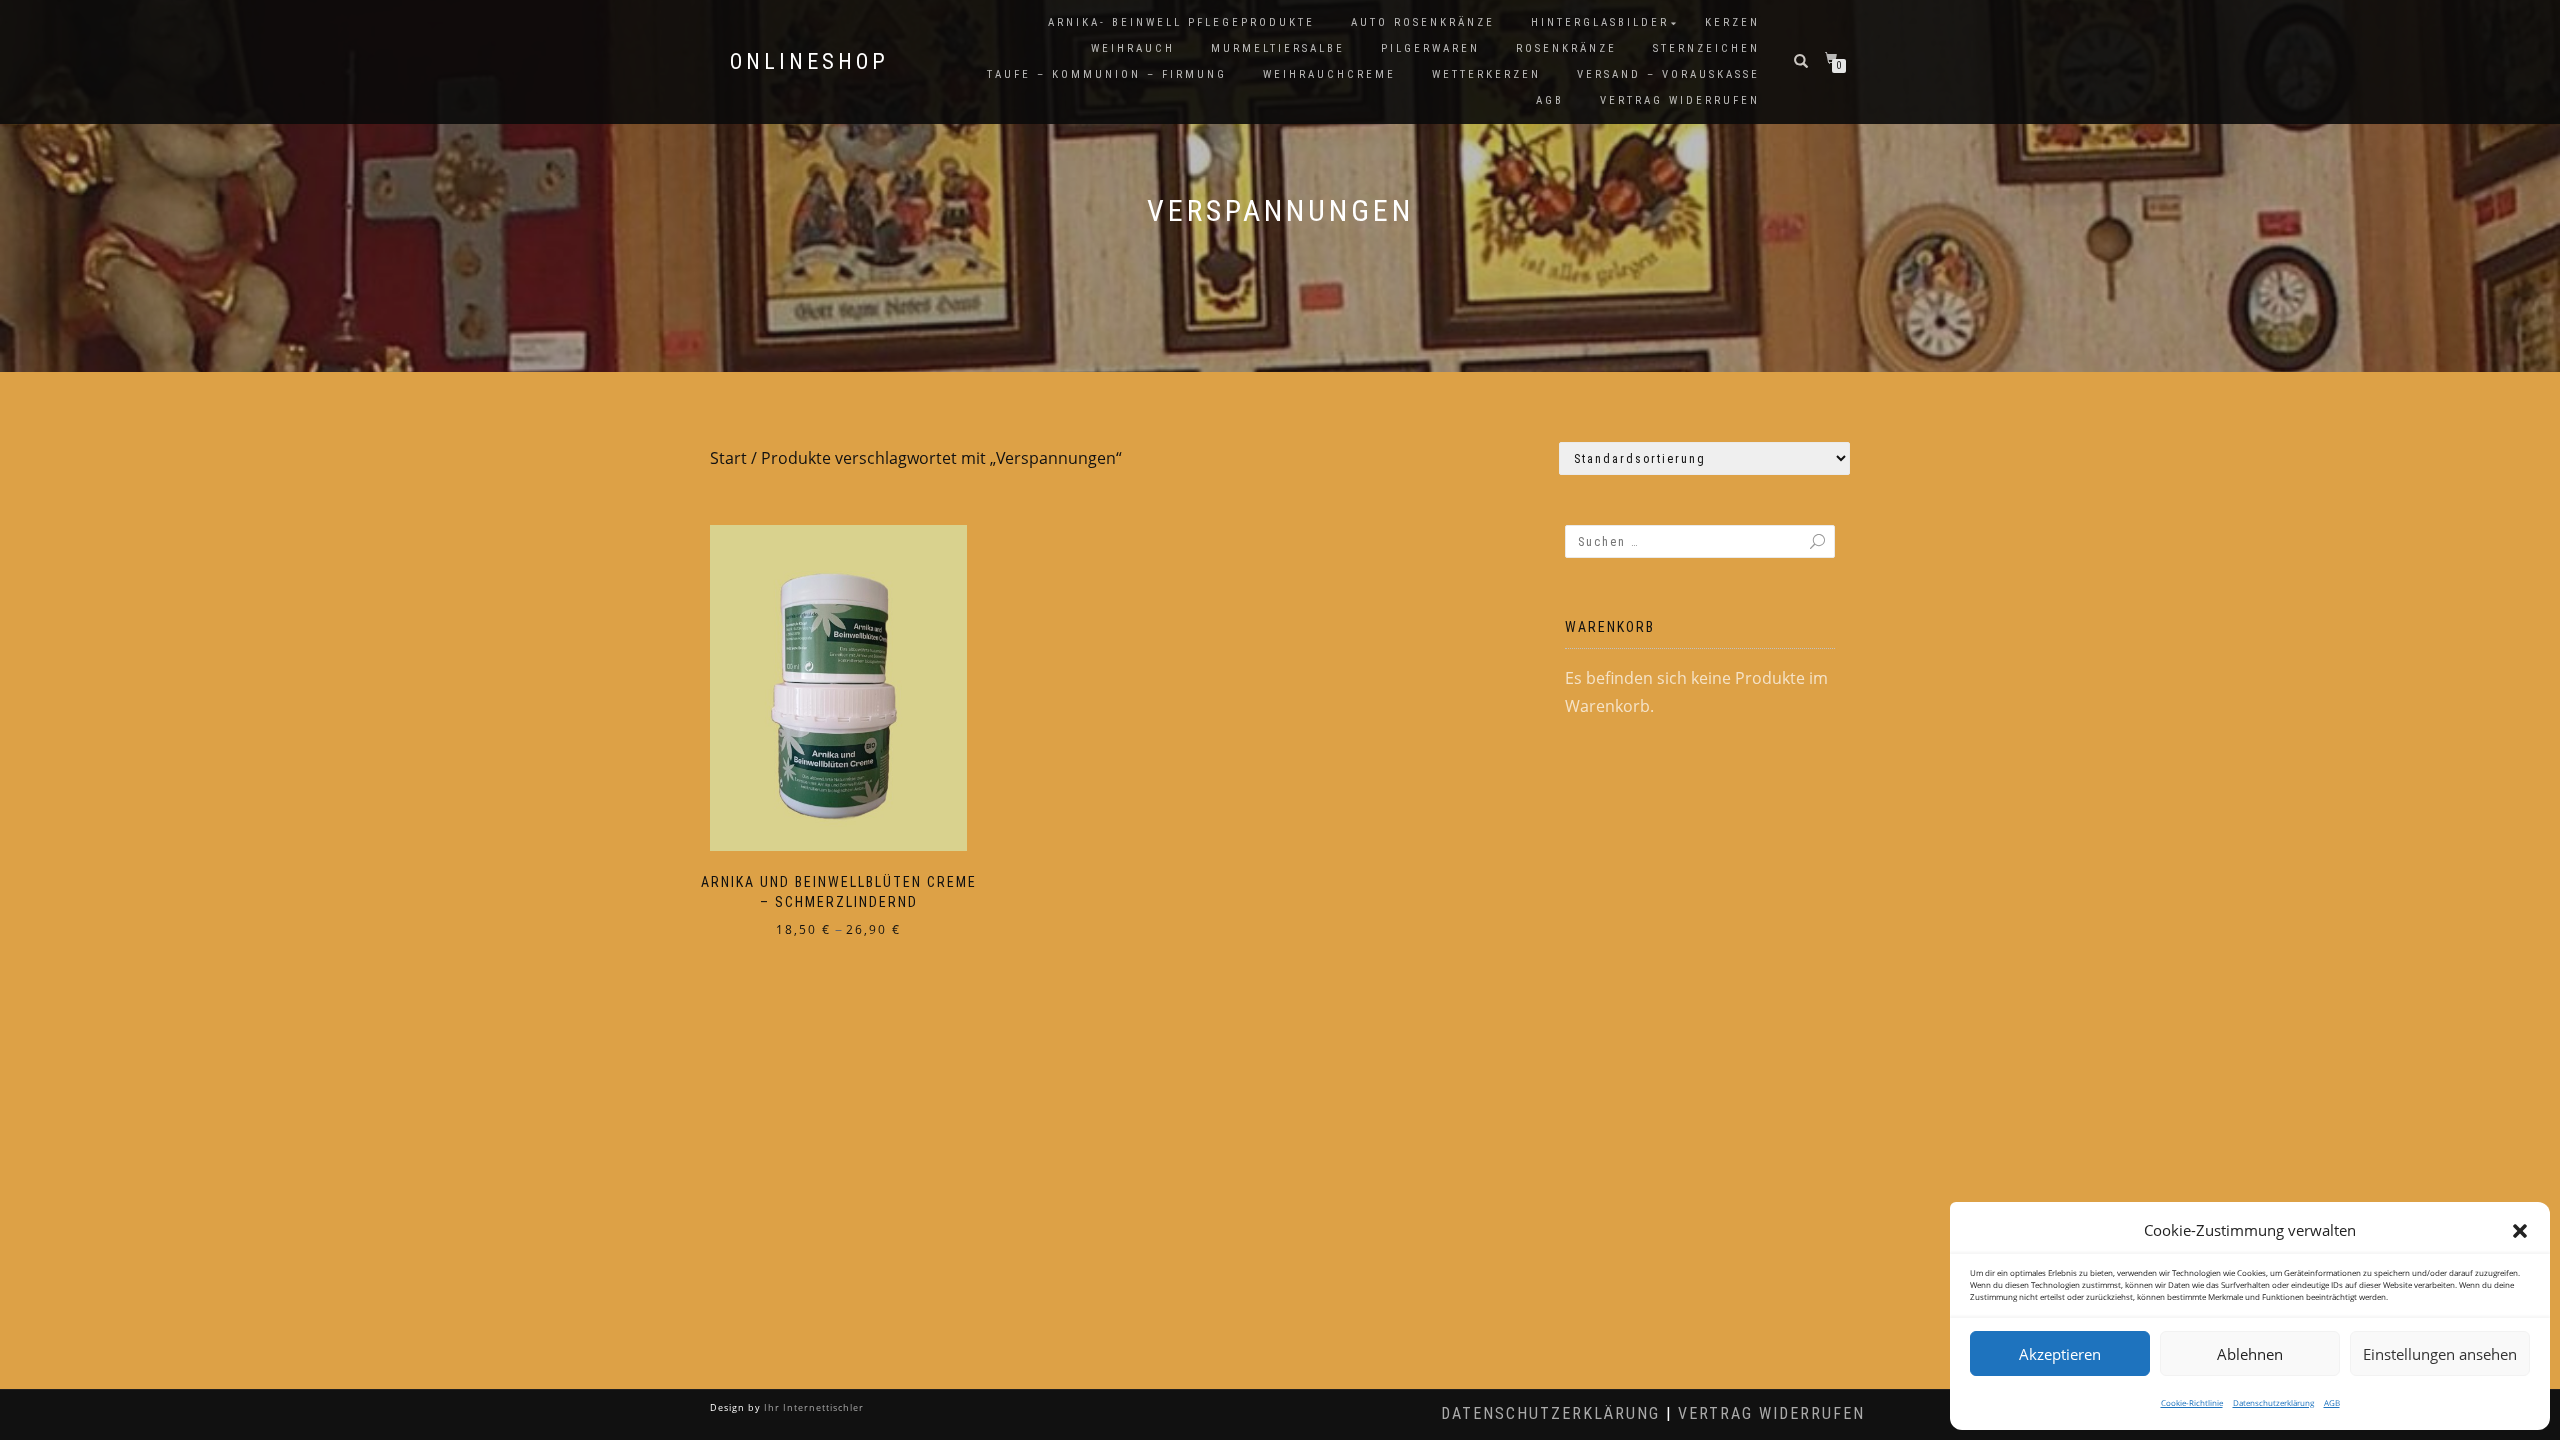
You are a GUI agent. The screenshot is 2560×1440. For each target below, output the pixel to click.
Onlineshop (809, 62)
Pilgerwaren (1430, 48)
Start (728, 458)
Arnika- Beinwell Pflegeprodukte (1181, 22)
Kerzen (1732, 22)
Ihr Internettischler (812, 1407)
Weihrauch (1133, 48)
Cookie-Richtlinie (2192, 1402)
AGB (2332, 1402)
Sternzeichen (1706, 48)
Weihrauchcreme (1329, 74)
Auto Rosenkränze (1423, 22)
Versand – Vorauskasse (1668, 74)
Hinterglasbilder (1600, 22)
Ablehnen (2250, 1354)
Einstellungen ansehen (2440, 1354)
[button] (2520, 1231)
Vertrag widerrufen (1680, 100)
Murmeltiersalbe (1278, 48)
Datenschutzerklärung (2273, 1402)
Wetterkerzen (1486, 74)
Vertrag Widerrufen (1771, 1413)
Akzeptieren (2060, 1354)
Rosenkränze (1566, 48)
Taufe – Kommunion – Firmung (1107, 74)
